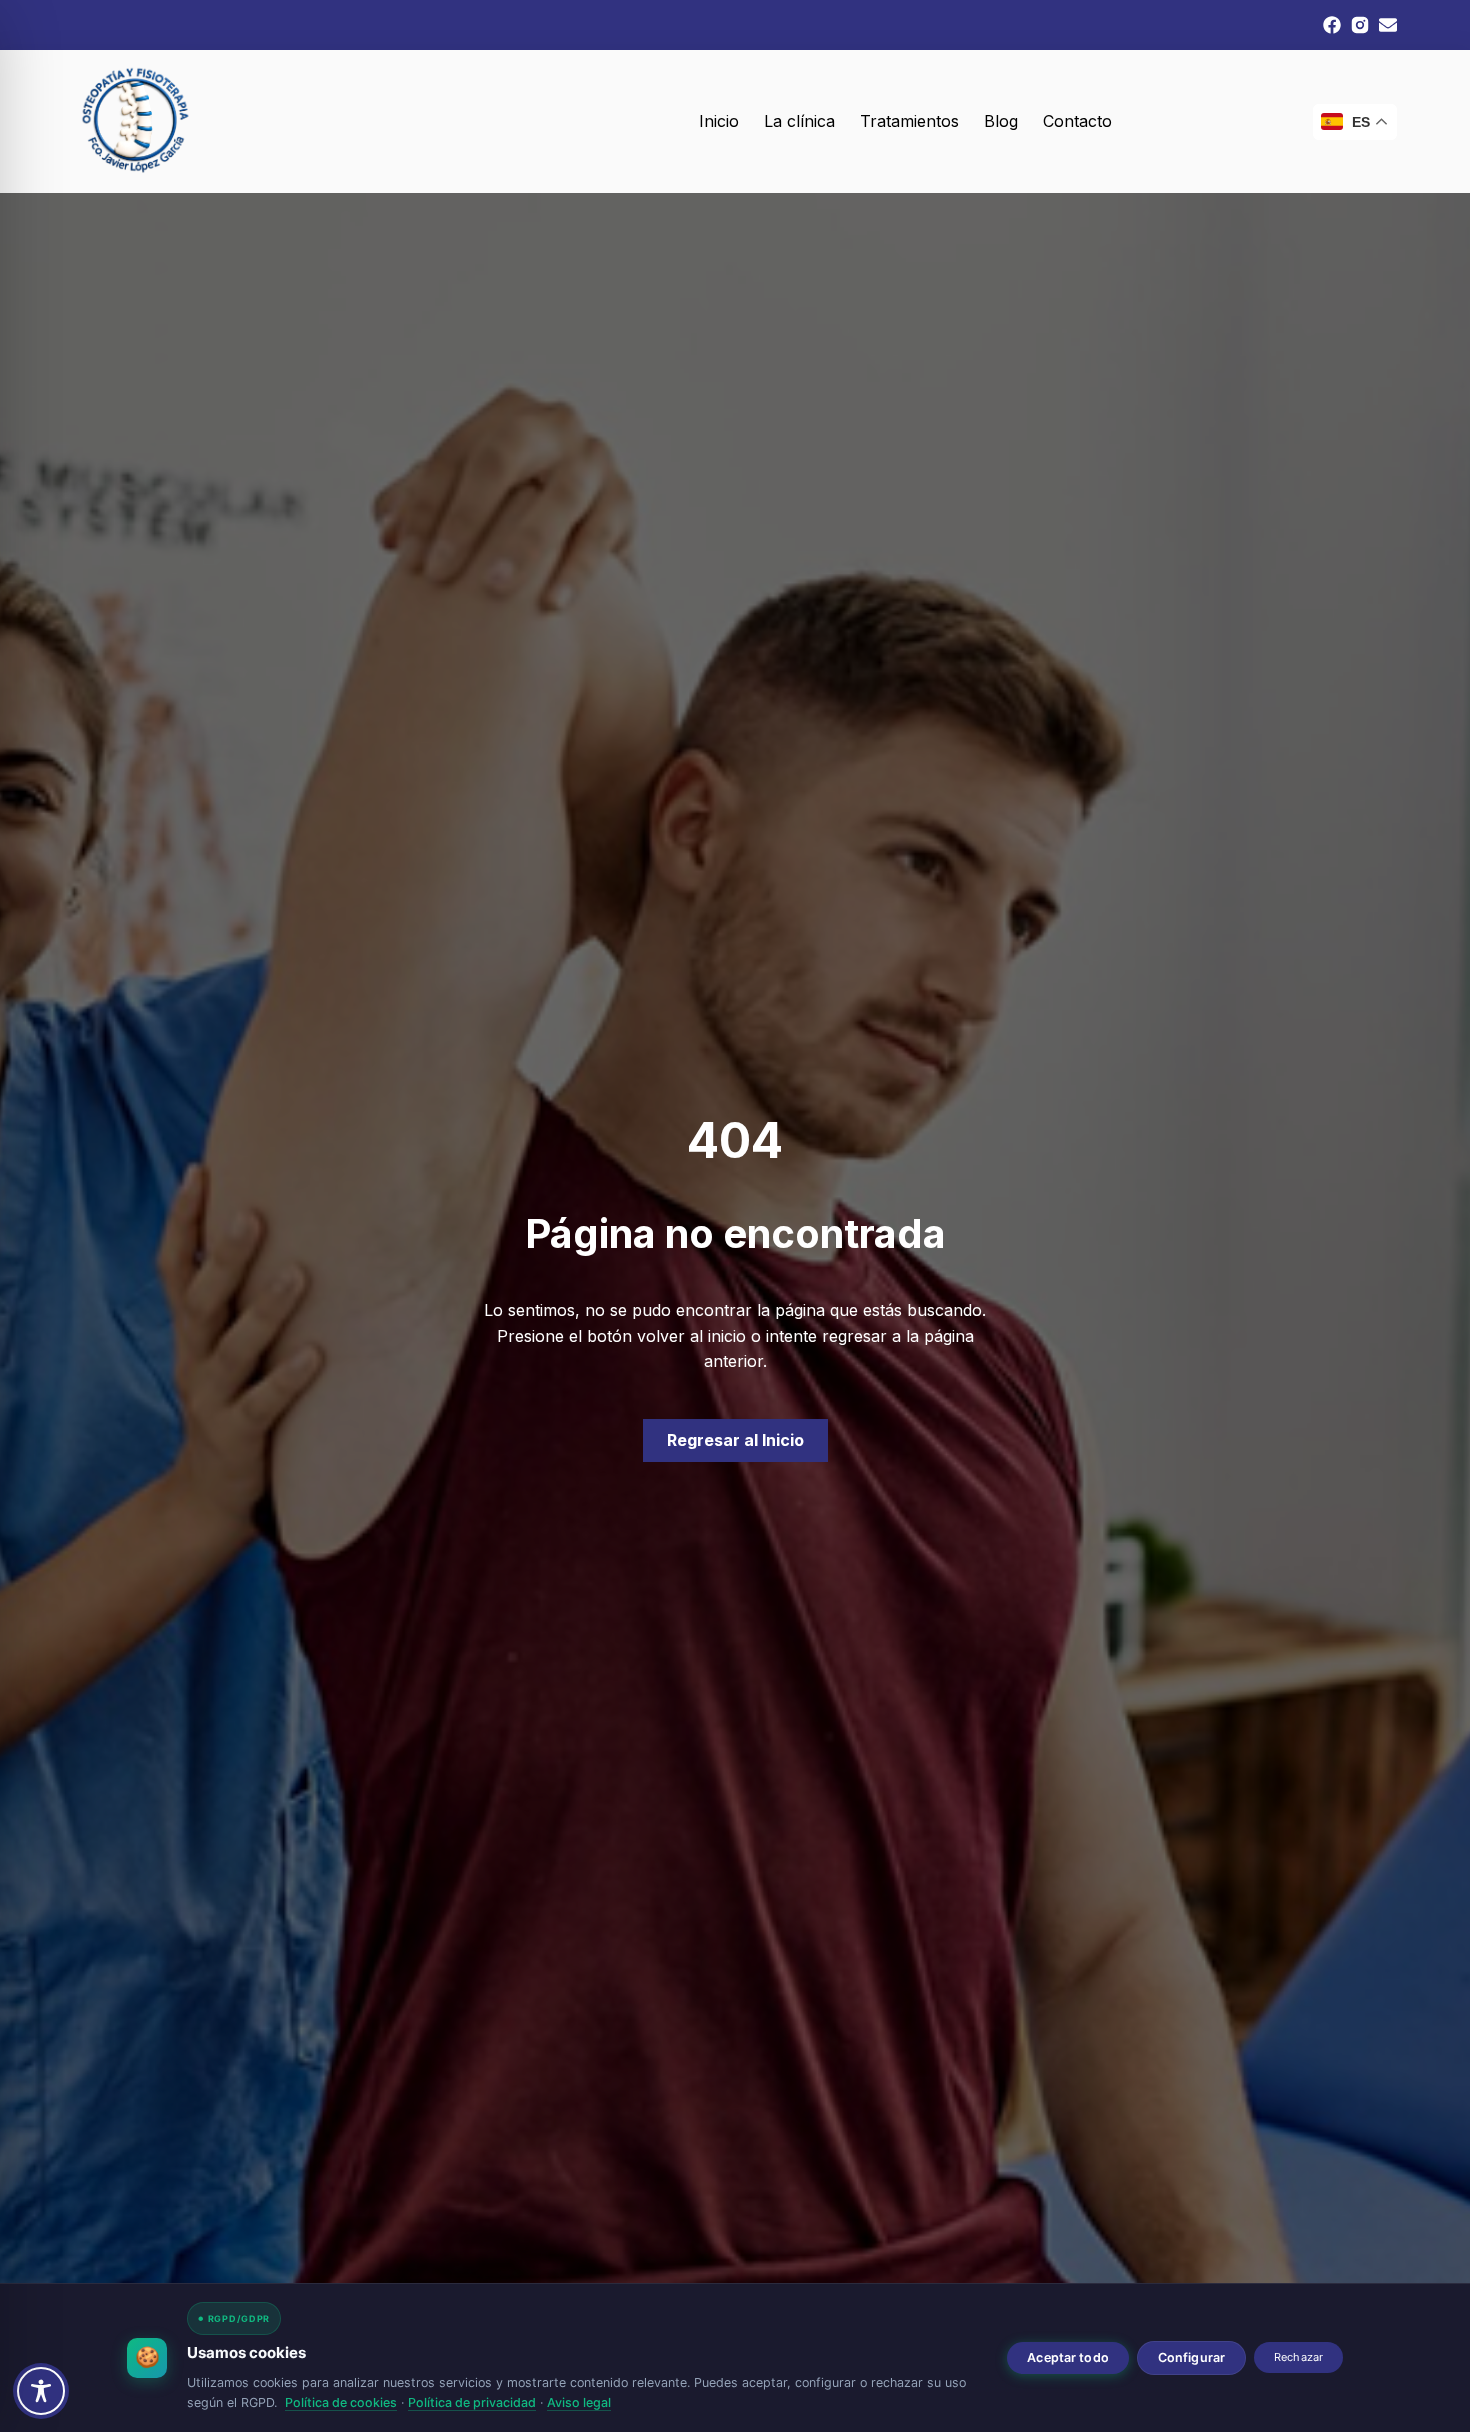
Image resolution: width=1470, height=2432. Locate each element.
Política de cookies (341, 2402)
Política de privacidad (472, 2402)
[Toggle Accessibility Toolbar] (41, 2391)
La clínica (799, 121)
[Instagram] (1360, 25)
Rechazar (1298, 2357)
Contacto (1077, 121)
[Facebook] (1332, 25)
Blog (1001, 121)
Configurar (1191, 2357)
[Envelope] (1388, 25)
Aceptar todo (1068, 2357)
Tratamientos (909, 121)
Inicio (719, 121)
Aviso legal (579, 2402)
